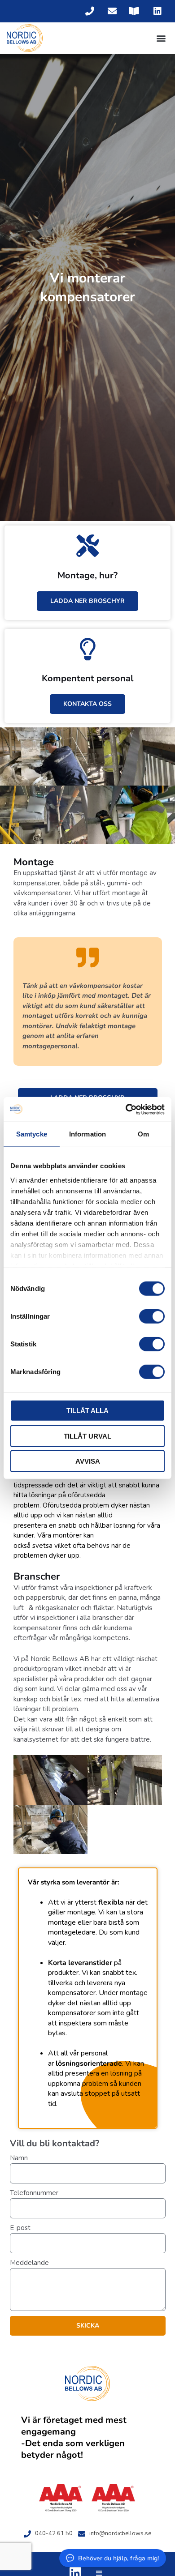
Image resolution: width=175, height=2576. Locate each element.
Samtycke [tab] (32, 1134)
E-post (20, 2228)
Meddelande (29, 2263)
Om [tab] (143, 1134)
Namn (19, 2158)
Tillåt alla (87, 1411)
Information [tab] (87, 1134)
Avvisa (88, 1461)
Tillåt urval (87, 1436)
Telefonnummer (34, 2193)
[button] (161, 38)
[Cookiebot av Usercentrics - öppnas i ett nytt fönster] (126, 1109)
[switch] (152, 1316)
